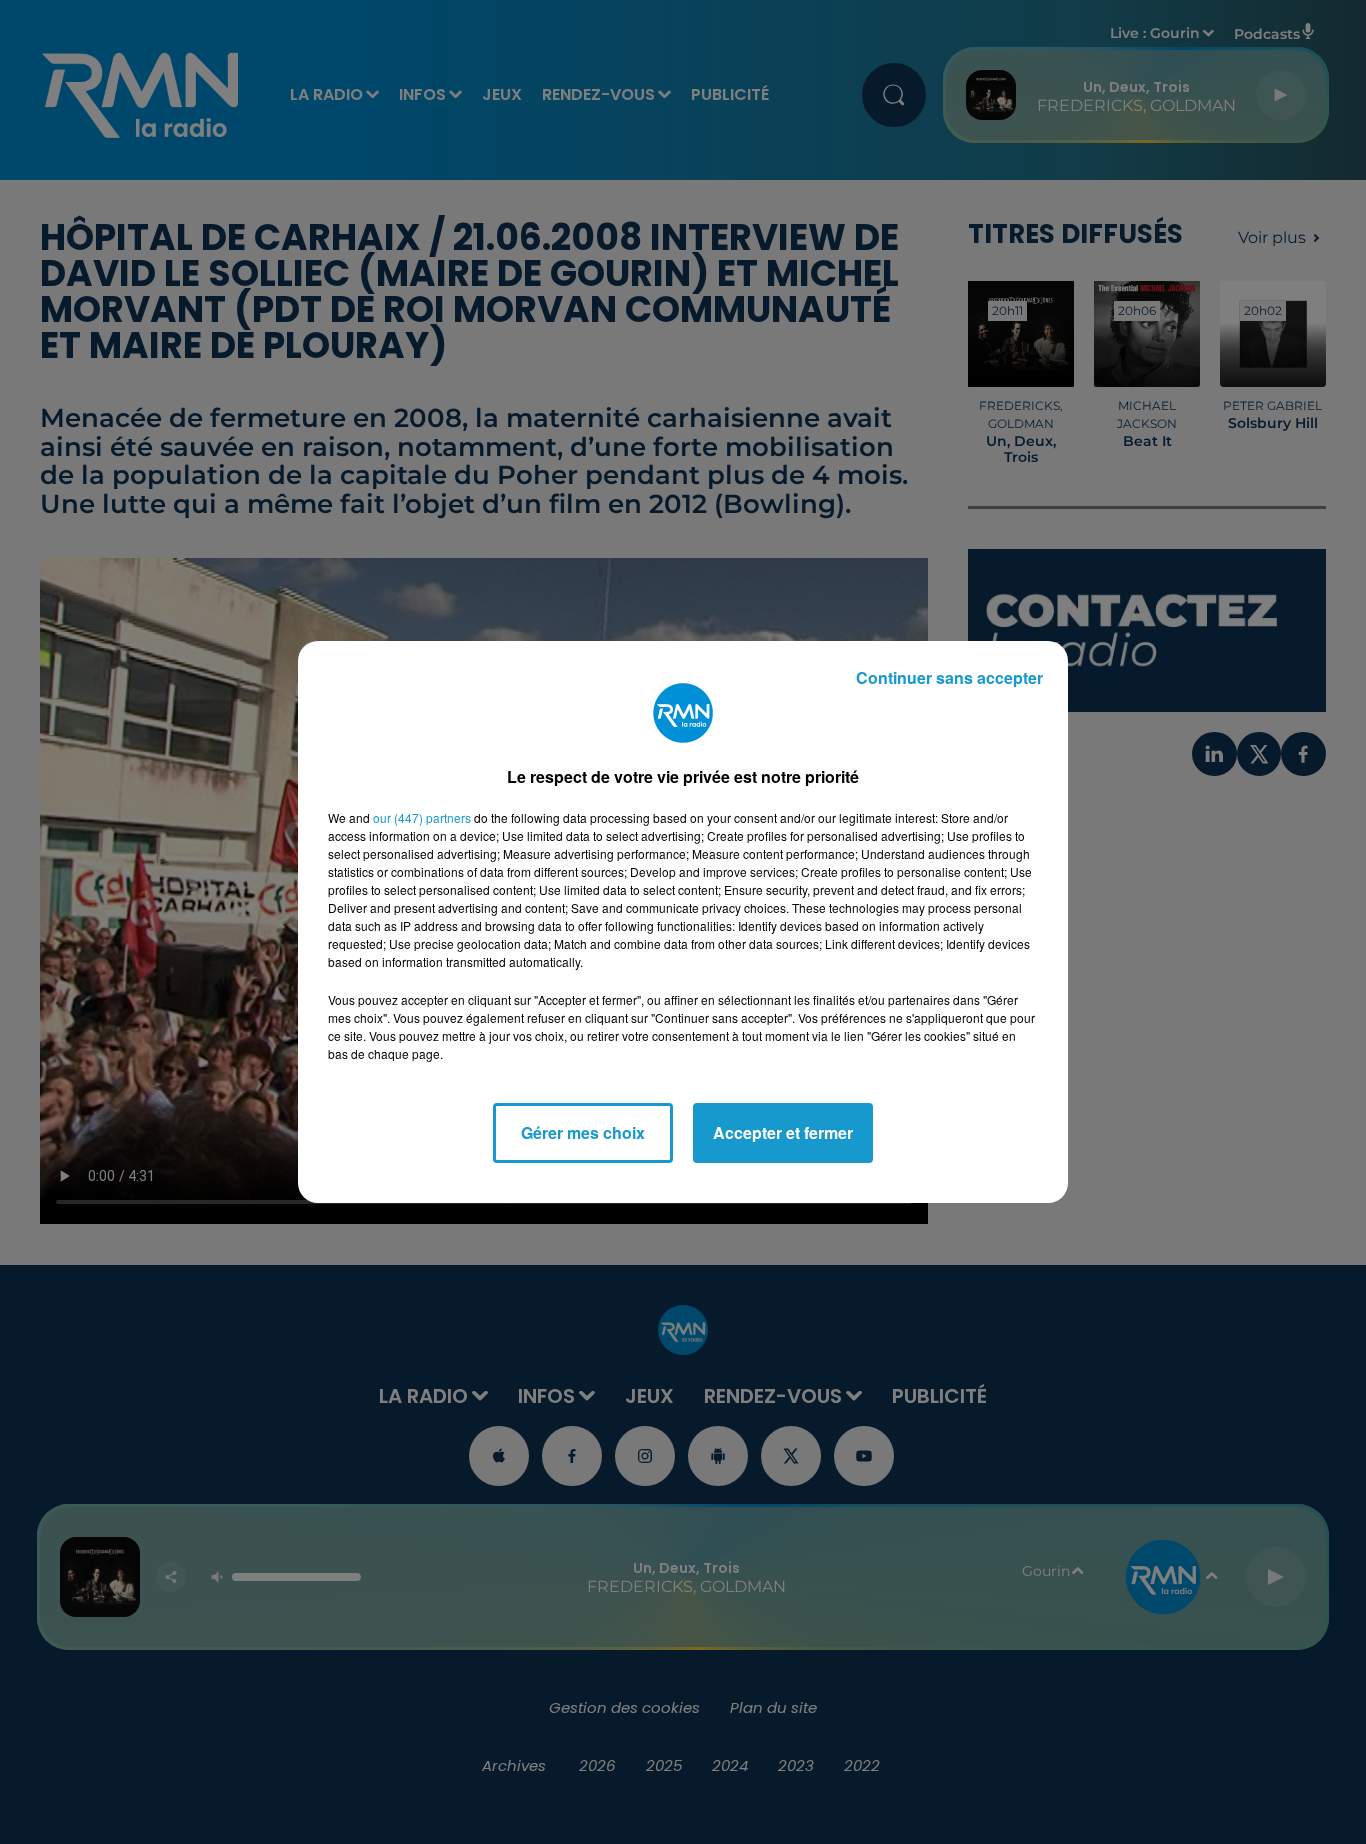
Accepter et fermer (783, 1132)
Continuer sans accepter (949, 677)
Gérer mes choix (583, 1132)
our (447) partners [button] (422, 817)
